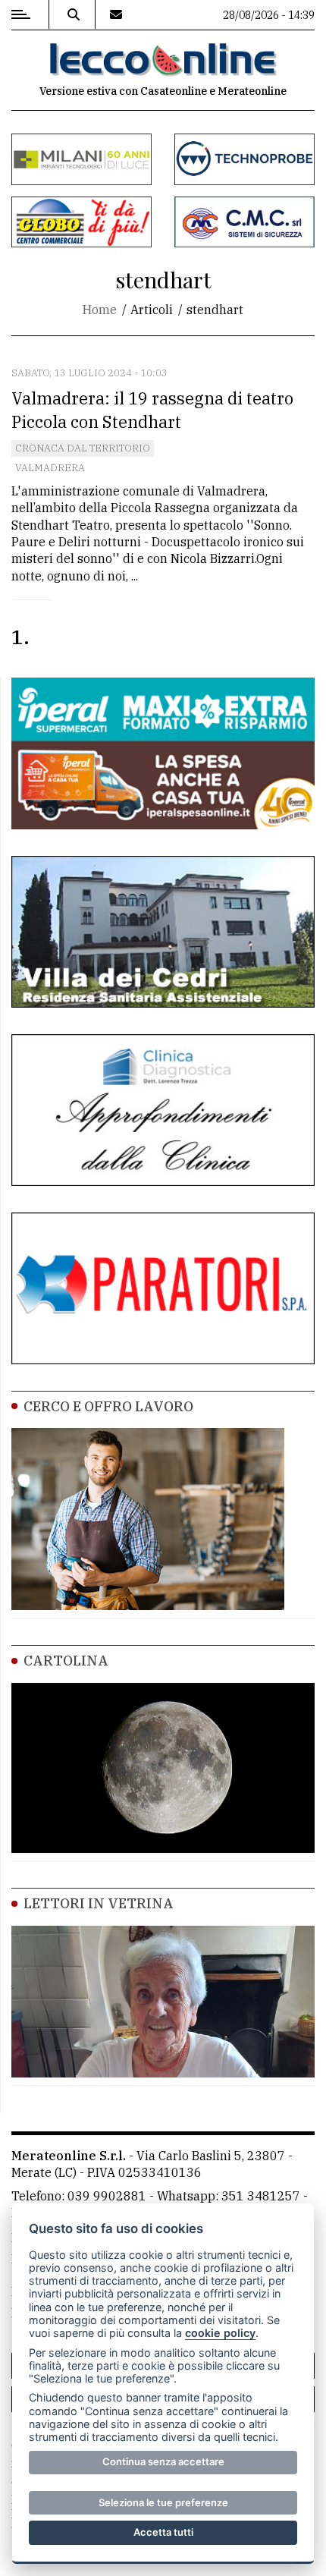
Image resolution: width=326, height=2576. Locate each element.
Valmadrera (50, 468)
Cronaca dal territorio (83, 448)
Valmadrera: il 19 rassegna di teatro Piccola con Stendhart (152, 410)
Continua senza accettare (163, 2461)
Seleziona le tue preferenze (163, 2502)
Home (100, 310)
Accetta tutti (163, 2532)
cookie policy (220, 2333)
